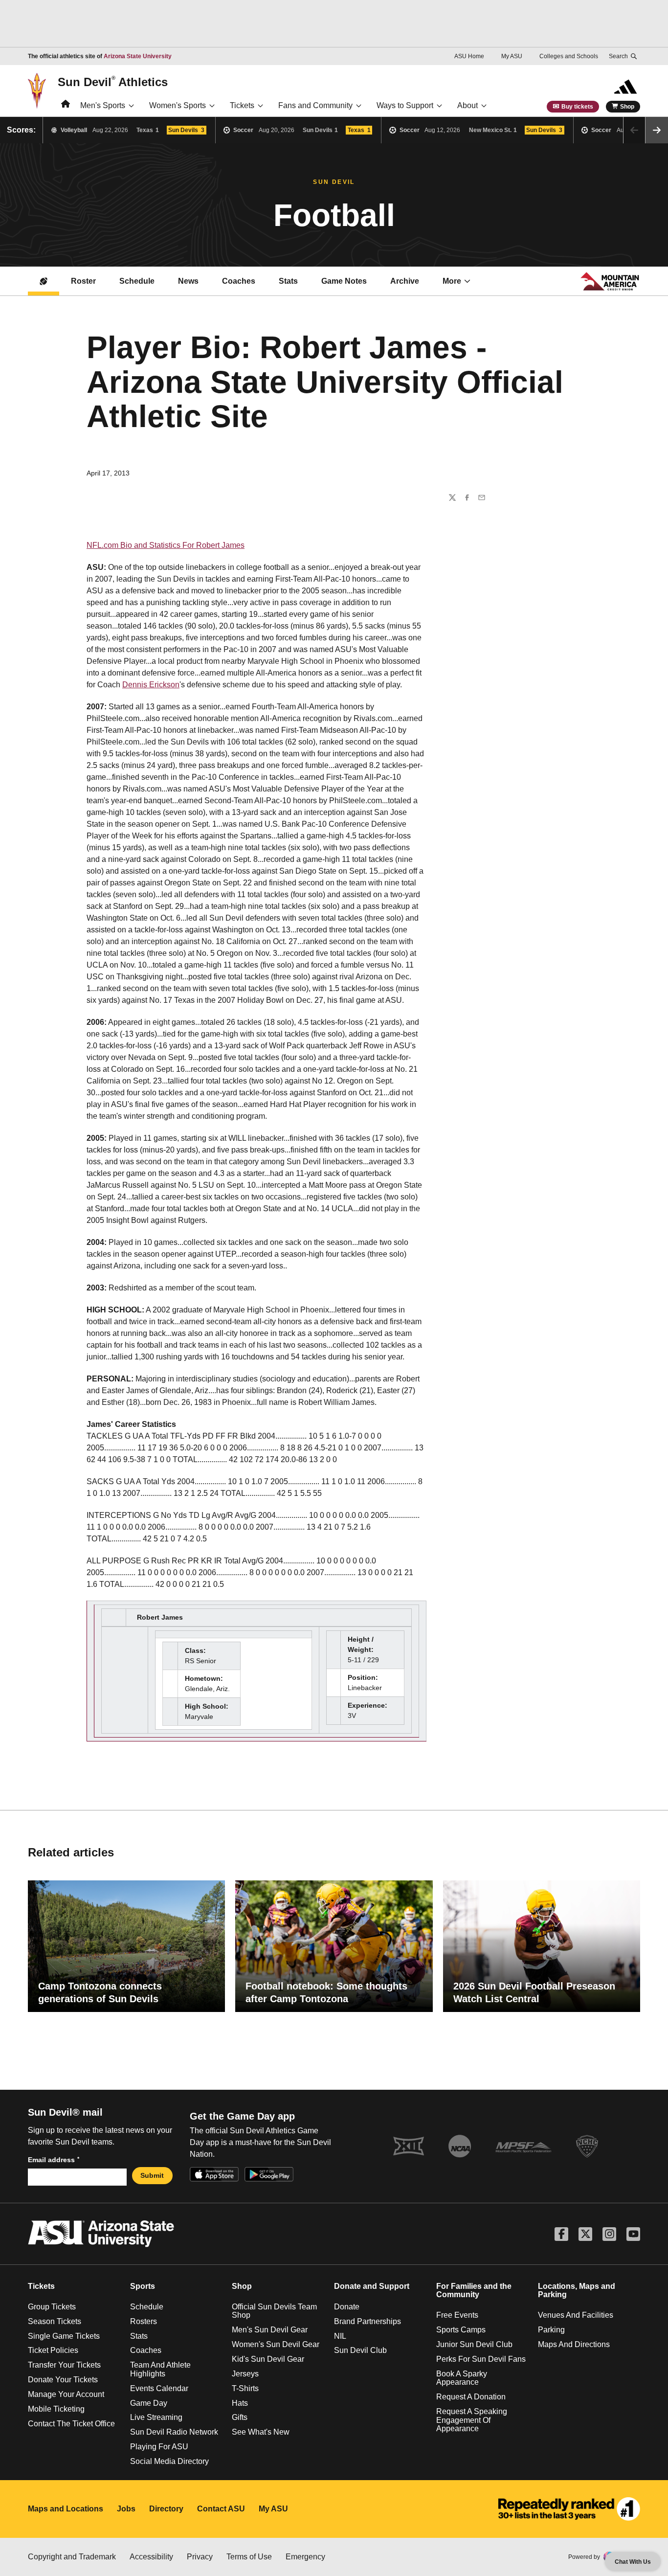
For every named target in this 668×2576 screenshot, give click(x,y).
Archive (405, 281)
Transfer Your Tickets (64, 2365)
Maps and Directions (574, 2344)
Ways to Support (405, 105)
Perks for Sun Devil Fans (481, 2359)
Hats (240, 2403)
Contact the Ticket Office (71, 2424)
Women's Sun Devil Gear (276, 2344)
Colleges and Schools (569, 56)
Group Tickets (52, 2307)
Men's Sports (103, 105)
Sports (143, 2286)
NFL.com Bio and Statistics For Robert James (166, 545)
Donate (347, 2307)
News (188, 281)
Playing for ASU (159, 2447)
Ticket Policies (53, 2350)
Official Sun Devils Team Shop (274, 2311)
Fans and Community (315, 105)
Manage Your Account (66, 2394)
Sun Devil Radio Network (174, 2432)
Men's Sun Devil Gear (270, 2330)
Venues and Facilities (576, 2315)
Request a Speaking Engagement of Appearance (472, 2420)
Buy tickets (577, 107)
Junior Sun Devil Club (474, 2344)
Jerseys (245, 2374)
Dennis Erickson (151, 685)
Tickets (242, 105)
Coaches (239, 281)
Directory (166, 2509)
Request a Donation (471, 2397)
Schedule (137, 281)
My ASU (512, 56)
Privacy (200, 2557)
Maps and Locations (66, 2509)
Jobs (126, 2509)
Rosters (144, 2321)
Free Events (457, 2315)
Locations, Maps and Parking (577, 2291)
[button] (657, 130)
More (452, 281)
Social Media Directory (169, 2461)
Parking (551, 2330)
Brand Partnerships (367, 2321)
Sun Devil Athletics (113, 82)
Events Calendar (159, 2388)
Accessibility (151, 2557)
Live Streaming (156, 2417)
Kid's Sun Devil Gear (268, 2359)
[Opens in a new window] (569, 2509)
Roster (83, 281)
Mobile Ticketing (56, 2409)
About (468, 105)
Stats (288, 281)
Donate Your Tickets (63, 2380)
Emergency (305, 2557)
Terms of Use (249, 2557)
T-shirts (245, 2388)
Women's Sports (178, 105)
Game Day (149, 2403)
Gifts (240, 2417)
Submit (152, 2175)
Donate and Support (372, 2286)
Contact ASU (221, 2509)
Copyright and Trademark (72, 2557)
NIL (340, 2336)
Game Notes (344, 281)
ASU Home (469, 56)
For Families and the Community (474, 2291)
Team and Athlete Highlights (160, 2369)
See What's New (261, 2432)
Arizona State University (138, 56)
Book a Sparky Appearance (462, 2378)
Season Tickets (55, 2321)
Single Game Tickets (64, 2336)
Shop (627, 107)
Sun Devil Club (360, 2350)
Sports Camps (461, 2330)
